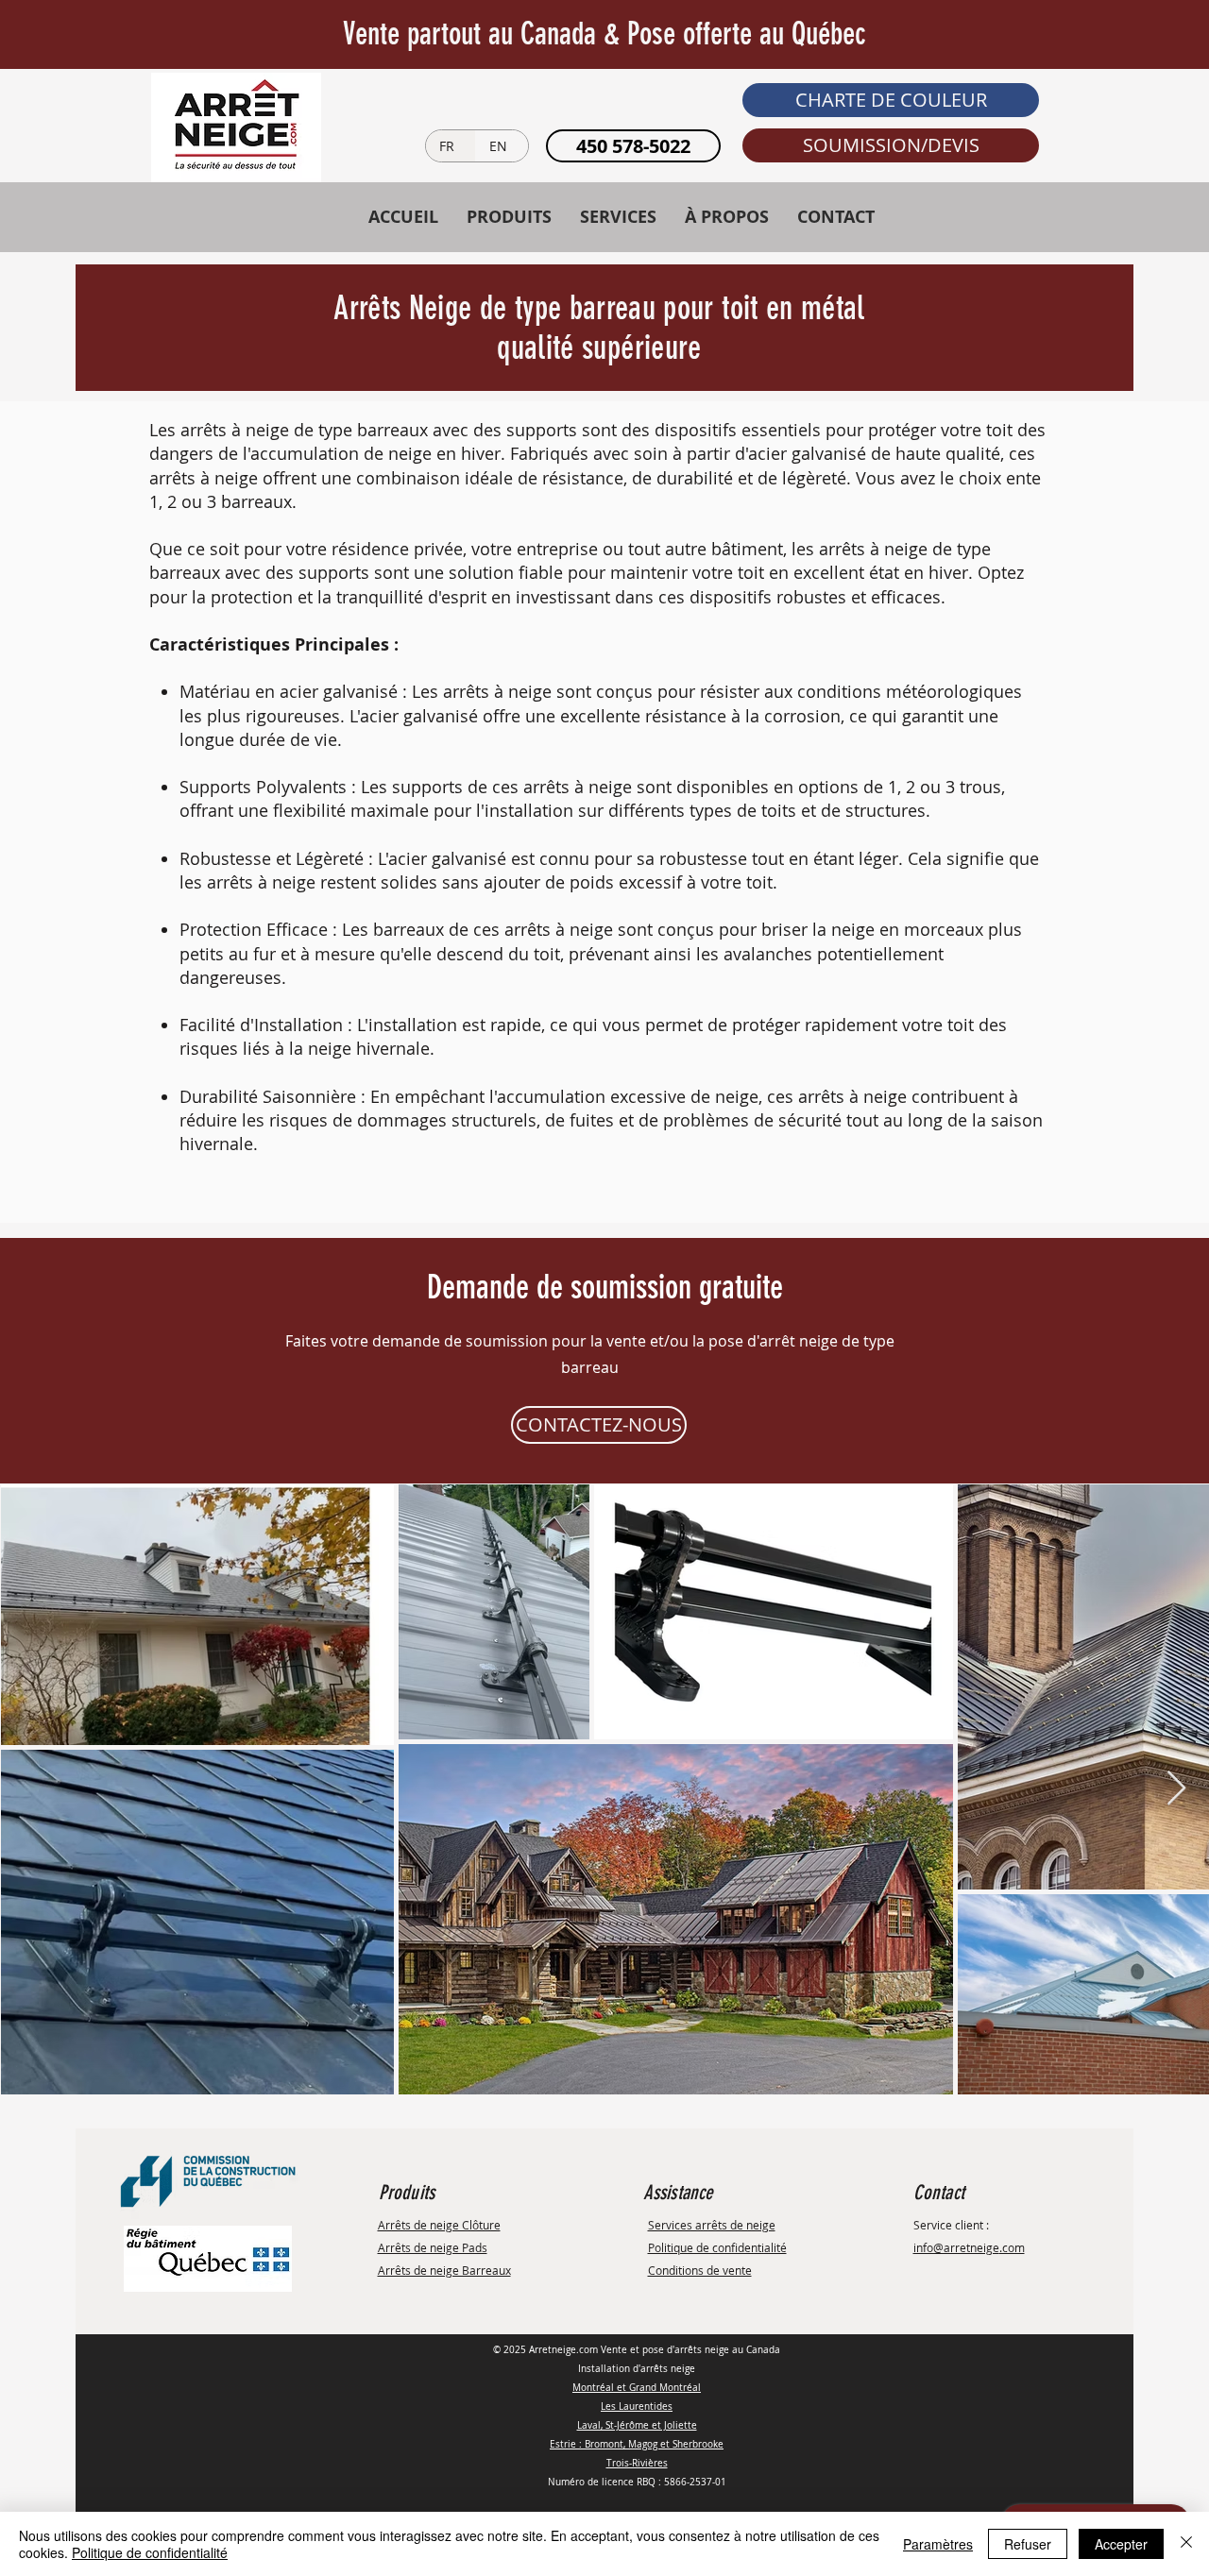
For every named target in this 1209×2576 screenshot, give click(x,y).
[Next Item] (1176, 1789)
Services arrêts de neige (712, 2225)
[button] (891, 100)
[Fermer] (1186, 2544)
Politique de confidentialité (150, 2552)
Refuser (1028, 2544)
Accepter (1121, 2544)
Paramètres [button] (938, 2544)
